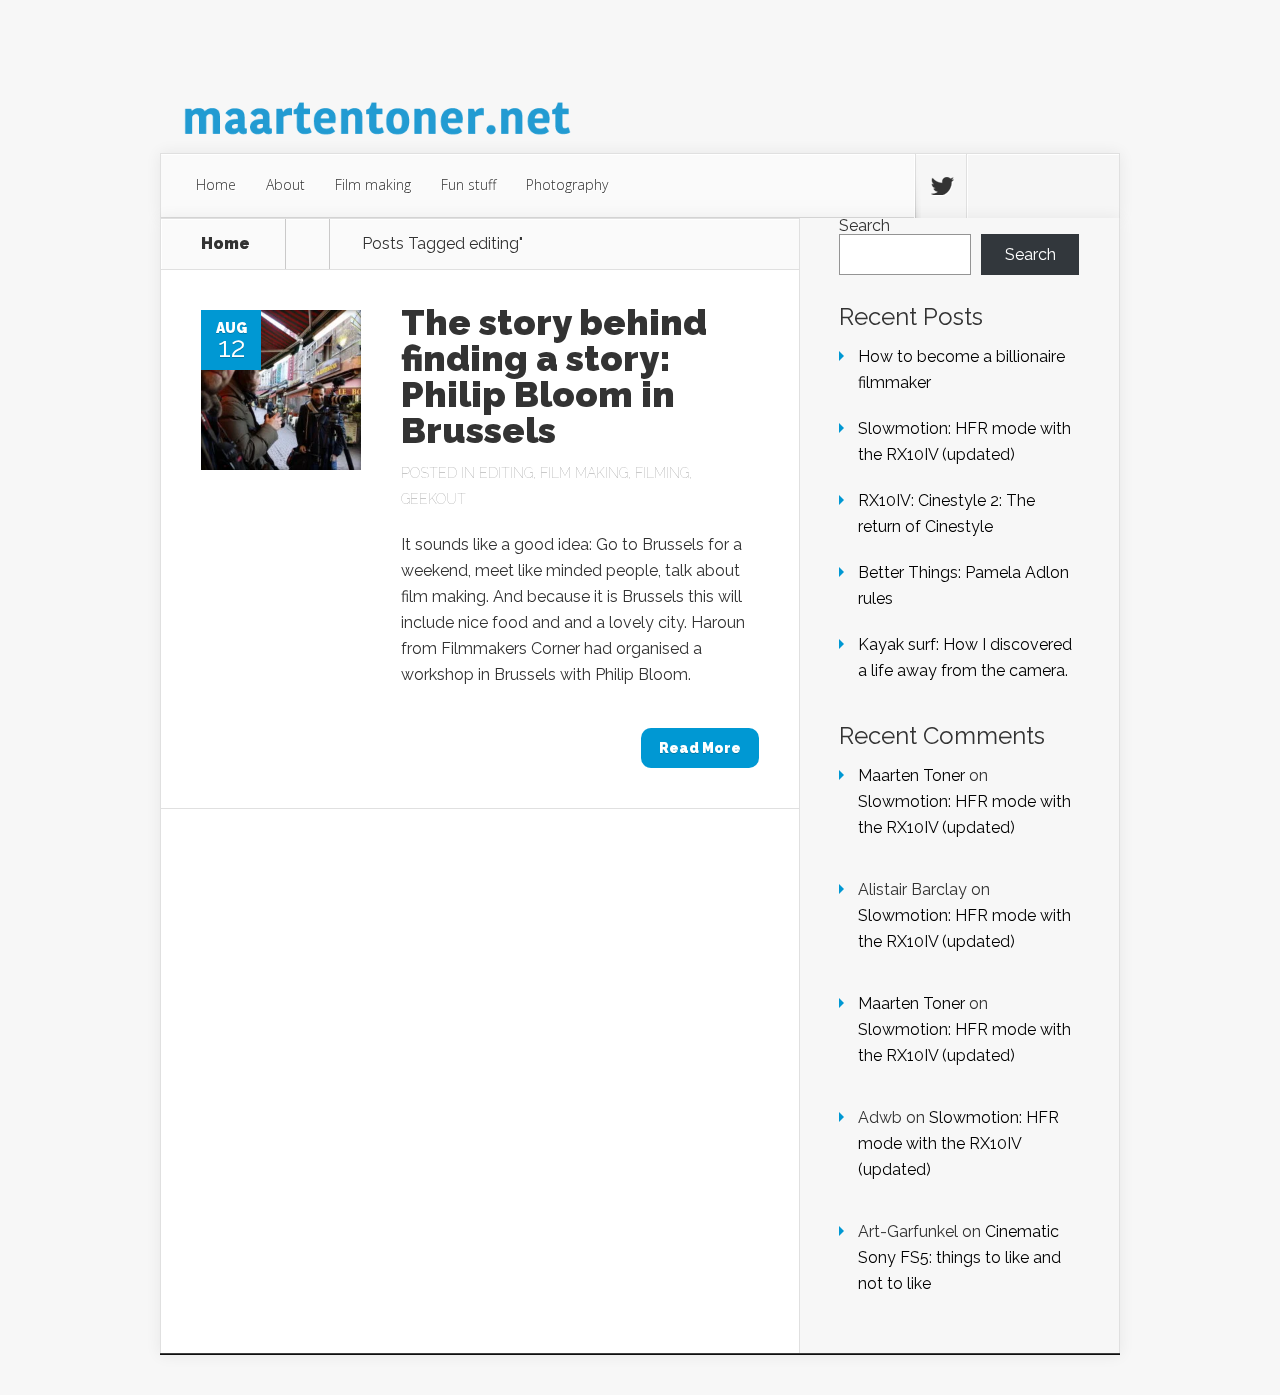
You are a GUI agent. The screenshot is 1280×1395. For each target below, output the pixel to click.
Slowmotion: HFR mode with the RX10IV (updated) (958, 1143)
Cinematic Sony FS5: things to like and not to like (959, 1257)
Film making (373, 184)
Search (864, 225)
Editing (506, 473)
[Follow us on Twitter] (941, 186)
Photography (567, 184)
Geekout (433, 499)
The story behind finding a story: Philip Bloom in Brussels (554, 376)
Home (216, 184)
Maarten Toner (911, 775)
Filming (662, 473)
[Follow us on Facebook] (992, 186)
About (285, 184)
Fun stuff (468, 184)
